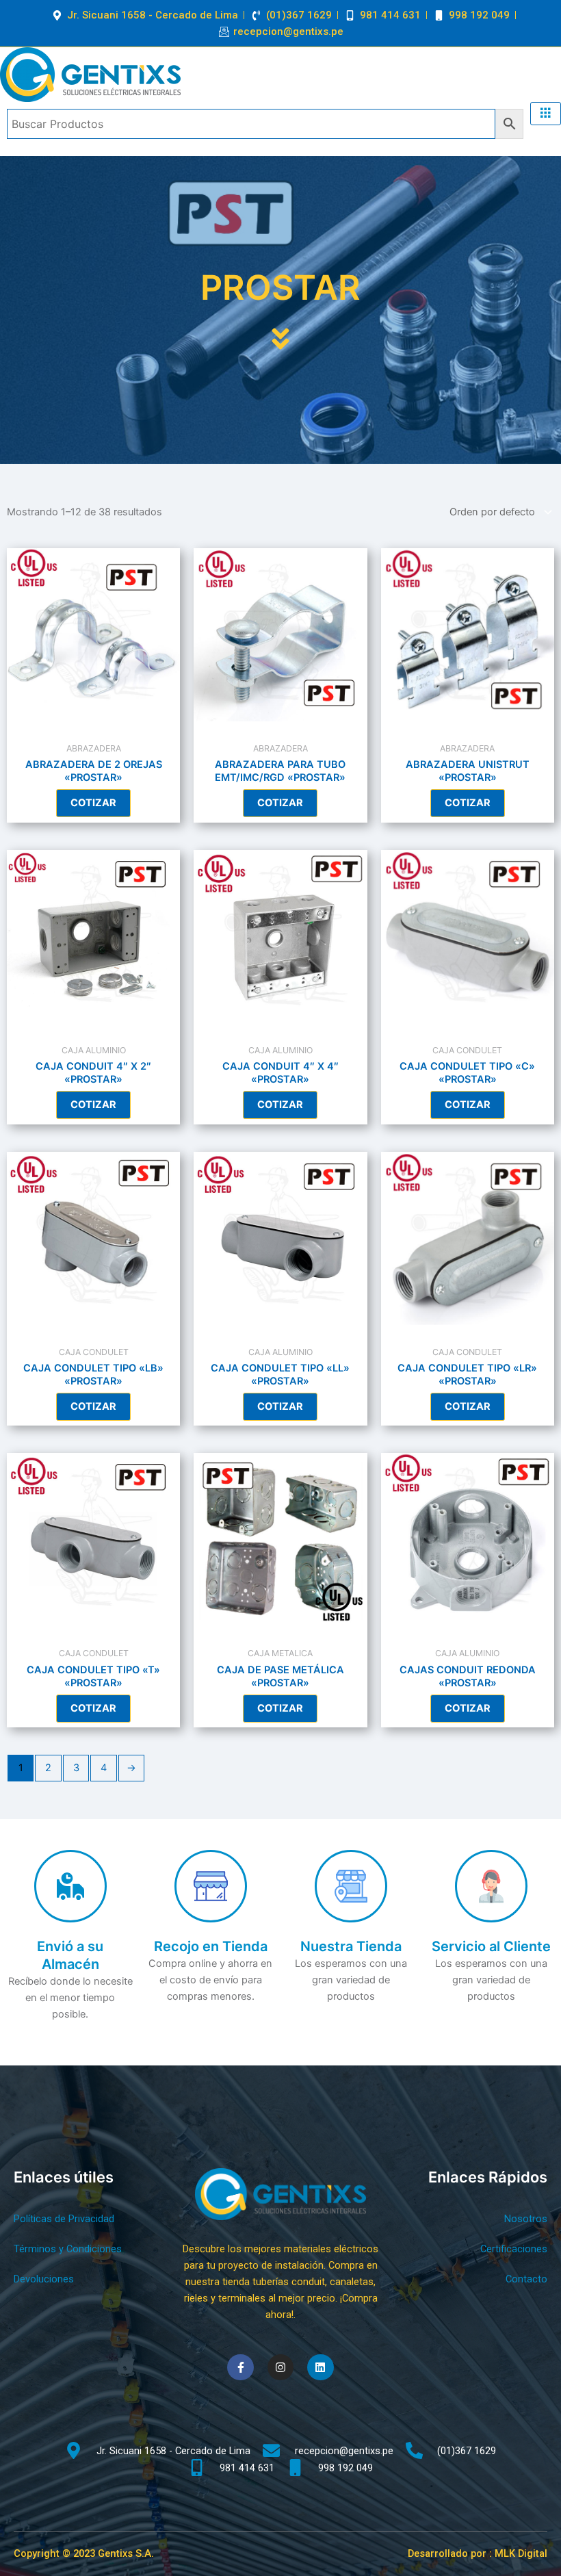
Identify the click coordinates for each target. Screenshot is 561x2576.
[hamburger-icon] (546, 114)
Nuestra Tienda (351, 1946)
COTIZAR (93, 803)
